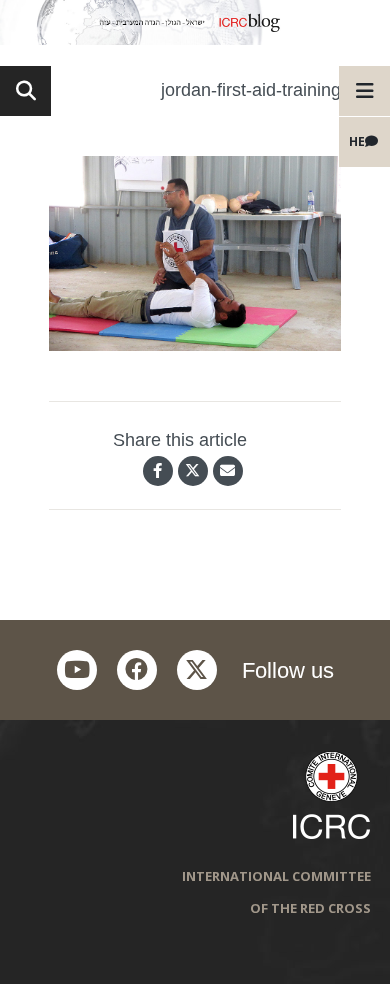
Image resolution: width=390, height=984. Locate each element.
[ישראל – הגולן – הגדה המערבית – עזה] (195, 22)
